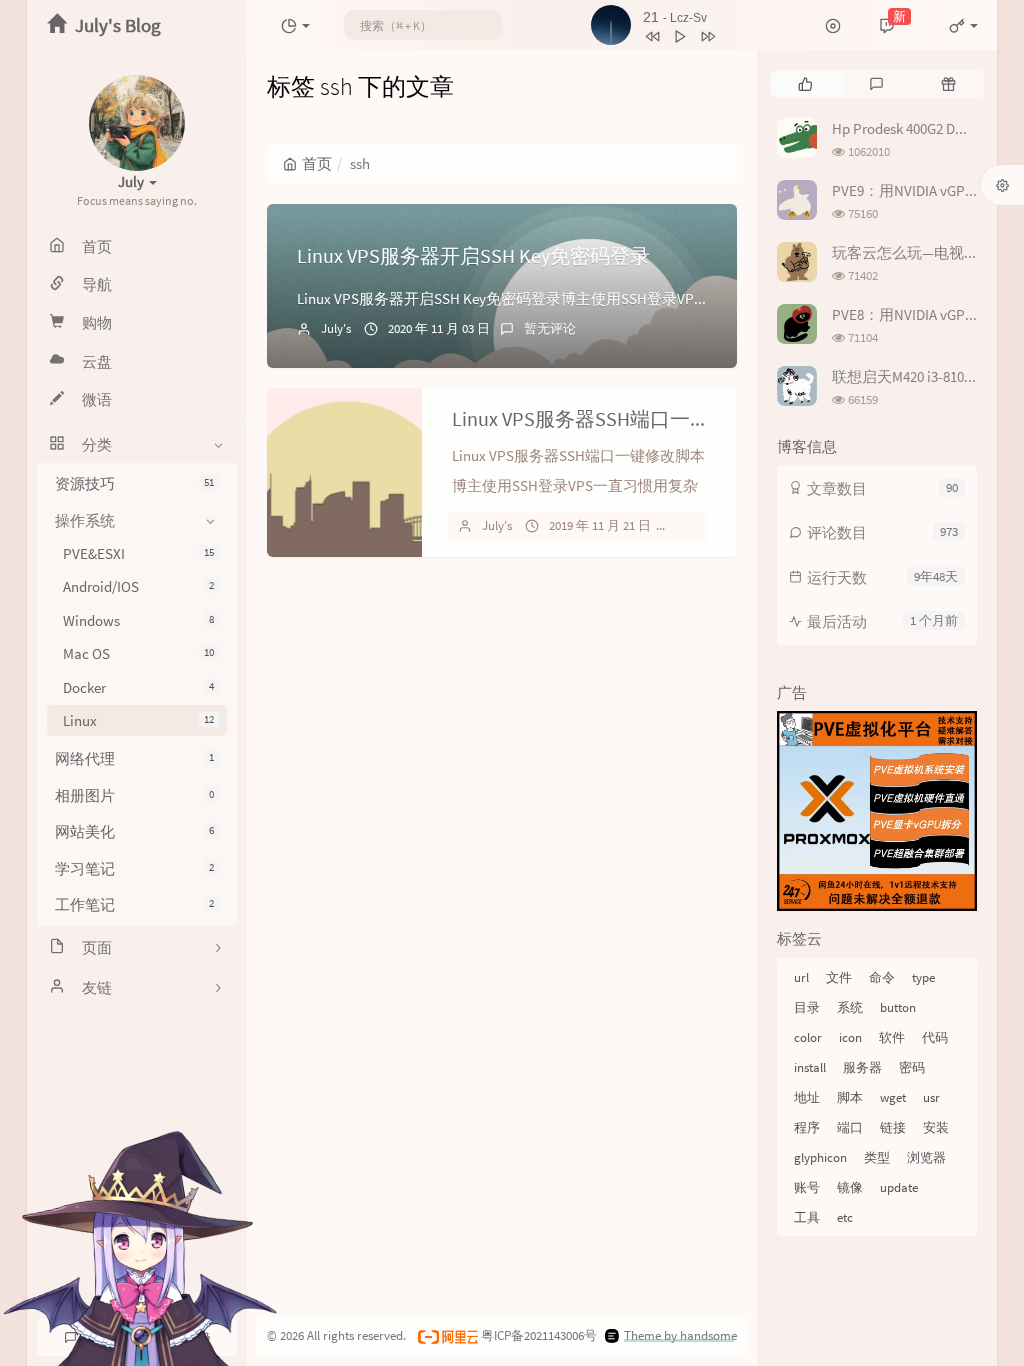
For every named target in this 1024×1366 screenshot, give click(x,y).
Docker (138, 687)
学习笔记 (134, 868)
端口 (850, 1127)
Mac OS (138, 653)
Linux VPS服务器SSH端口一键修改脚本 (621, 418)
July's (336, 328)
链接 (893, 1127)
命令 (882, 977)
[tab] (805, 84)
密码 (912, 1067)
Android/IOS (138, 586)
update (899, 1187)
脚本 (850, 1097)
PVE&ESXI (138, 553)
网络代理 (134, 758)
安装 (936, 1127)
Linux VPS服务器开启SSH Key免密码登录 (473, 255)
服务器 (862, 1067)
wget (893, 1097)
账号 (807, 1187)
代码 (935, 1037)
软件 (892, 1037)
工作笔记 (134, 904)
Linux (138, 720)
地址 (807, 1097)
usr (931, 1097)
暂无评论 (550, 328)
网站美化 (134, 831)
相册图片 (134, 795)
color (808, 1037)
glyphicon (820, 1157)
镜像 (850, 1187)
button (898, 1007)
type (923, 977)
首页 (317, 163)
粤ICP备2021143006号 (539, 1335)
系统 (850, 1007)
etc (845, 1217)
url (801, 977)
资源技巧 (134, 483)
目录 (807, 1007)
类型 (877, 1157)
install (810, 1067)
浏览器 (926, 1157)
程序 (807, 1127)
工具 (807, 1217)
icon (850, 1037)
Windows (138, 620)
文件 (839, 977)
